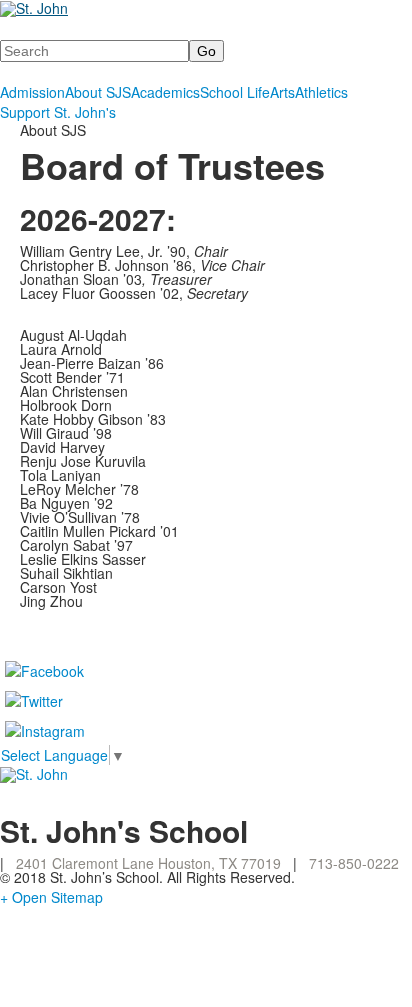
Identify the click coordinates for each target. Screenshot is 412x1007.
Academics (165, 92)
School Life (235, 92)
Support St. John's (58, 112)
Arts (282, 92)
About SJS (98, 92)
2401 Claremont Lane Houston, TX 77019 (148, 863)
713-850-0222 (354, 863)
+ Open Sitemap (51, 897)
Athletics (321, 92)
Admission (32, 92)
